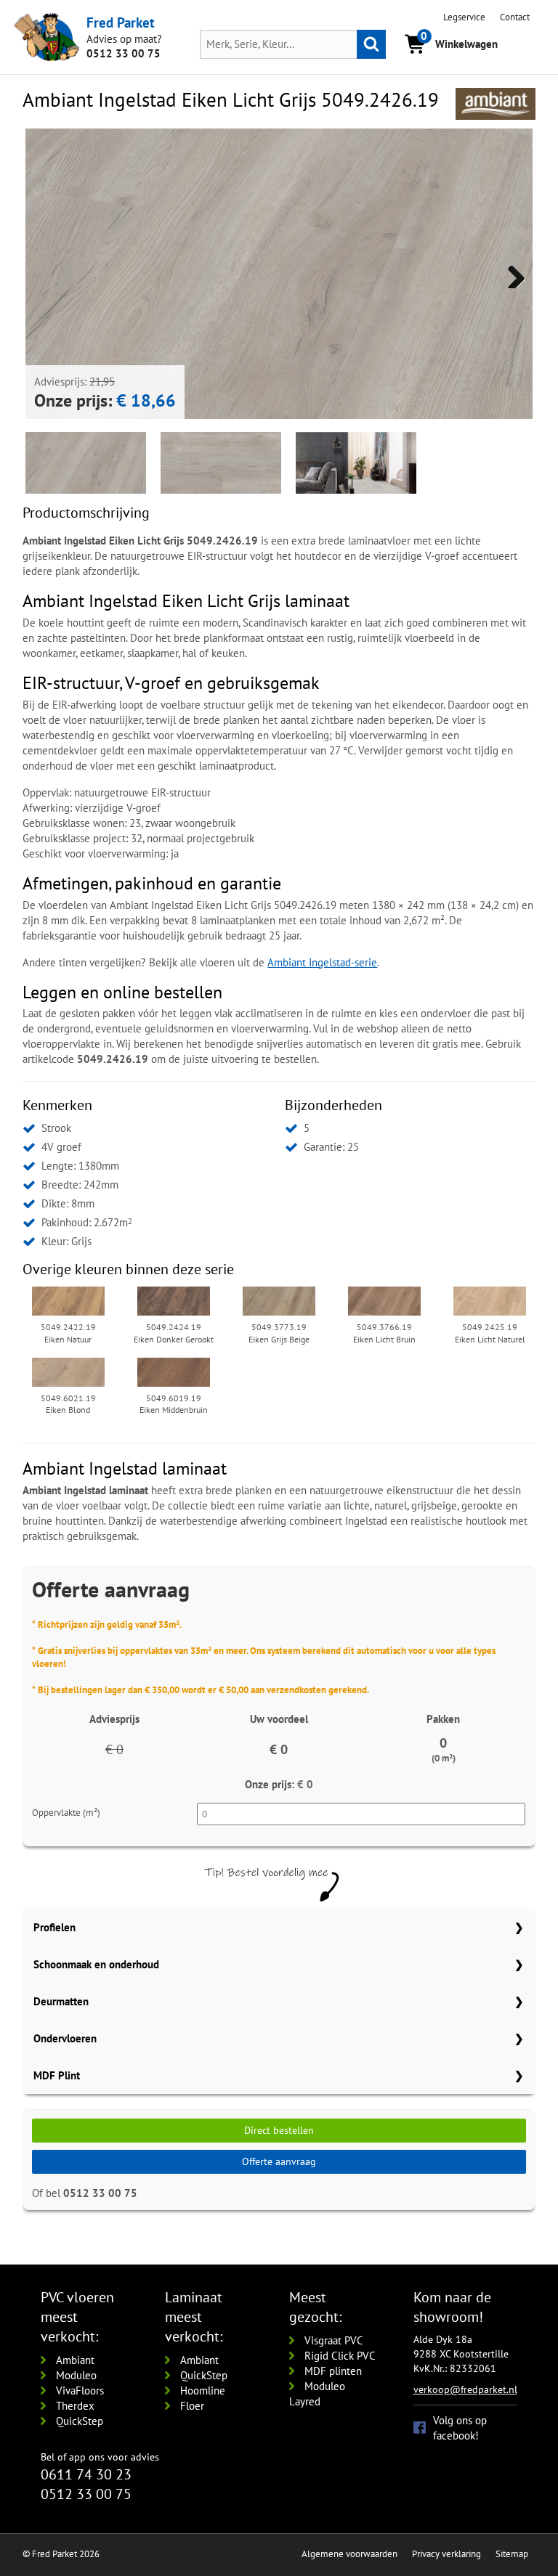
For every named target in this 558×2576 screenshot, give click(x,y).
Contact (515, 17)
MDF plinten (333, 2371)
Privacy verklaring (446, 2554)
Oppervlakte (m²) (66, 1813)
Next (511, 274)
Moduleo (76, 2375)
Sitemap (512, 2554)
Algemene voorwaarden (349, 2554)
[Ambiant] (496, 104)
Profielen (54, 1927)
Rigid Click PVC (340, 2356)
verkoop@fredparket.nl (465, 2389)
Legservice (464, 17)
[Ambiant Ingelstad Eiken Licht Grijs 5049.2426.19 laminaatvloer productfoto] (279, 382)
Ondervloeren (65, 2038)
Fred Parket (121, 23)
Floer (192, 2406)
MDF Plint (57, 2075)
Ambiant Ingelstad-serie (322, 962)
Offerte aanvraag (279, 2161)
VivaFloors (80, 2390)
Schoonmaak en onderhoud (96, 1964)
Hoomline (203, 2390)
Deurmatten (61, 2001)
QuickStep (80, 2421)
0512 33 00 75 (124, 53)
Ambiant (75, 2360)
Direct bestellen (279, 2130)
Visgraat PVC (334, 2340)
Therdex (75, 2406)
